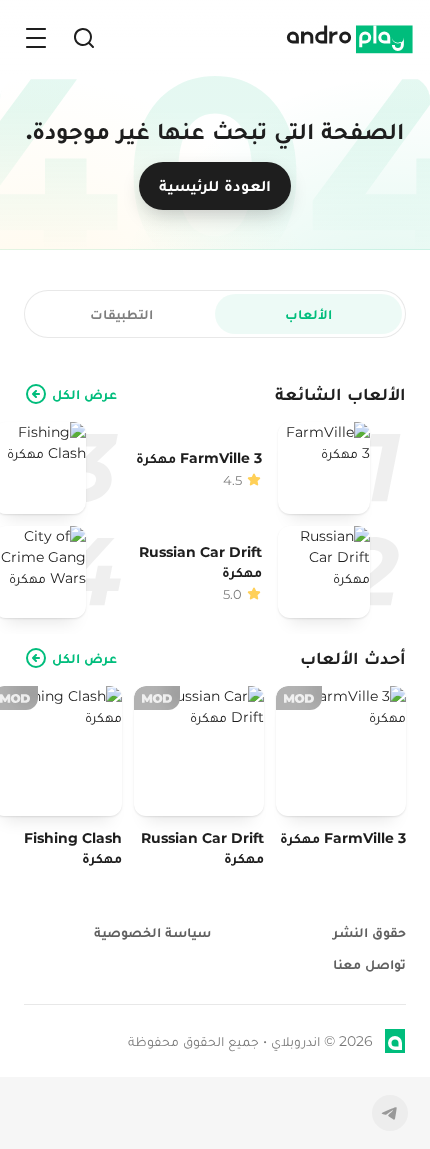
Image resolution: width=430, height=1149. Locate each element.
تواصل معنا (369, 964)
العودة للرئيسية (215, 185)
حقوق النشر (369, 932)
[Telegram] (390, 1113)
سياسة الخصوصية (152, 932)
